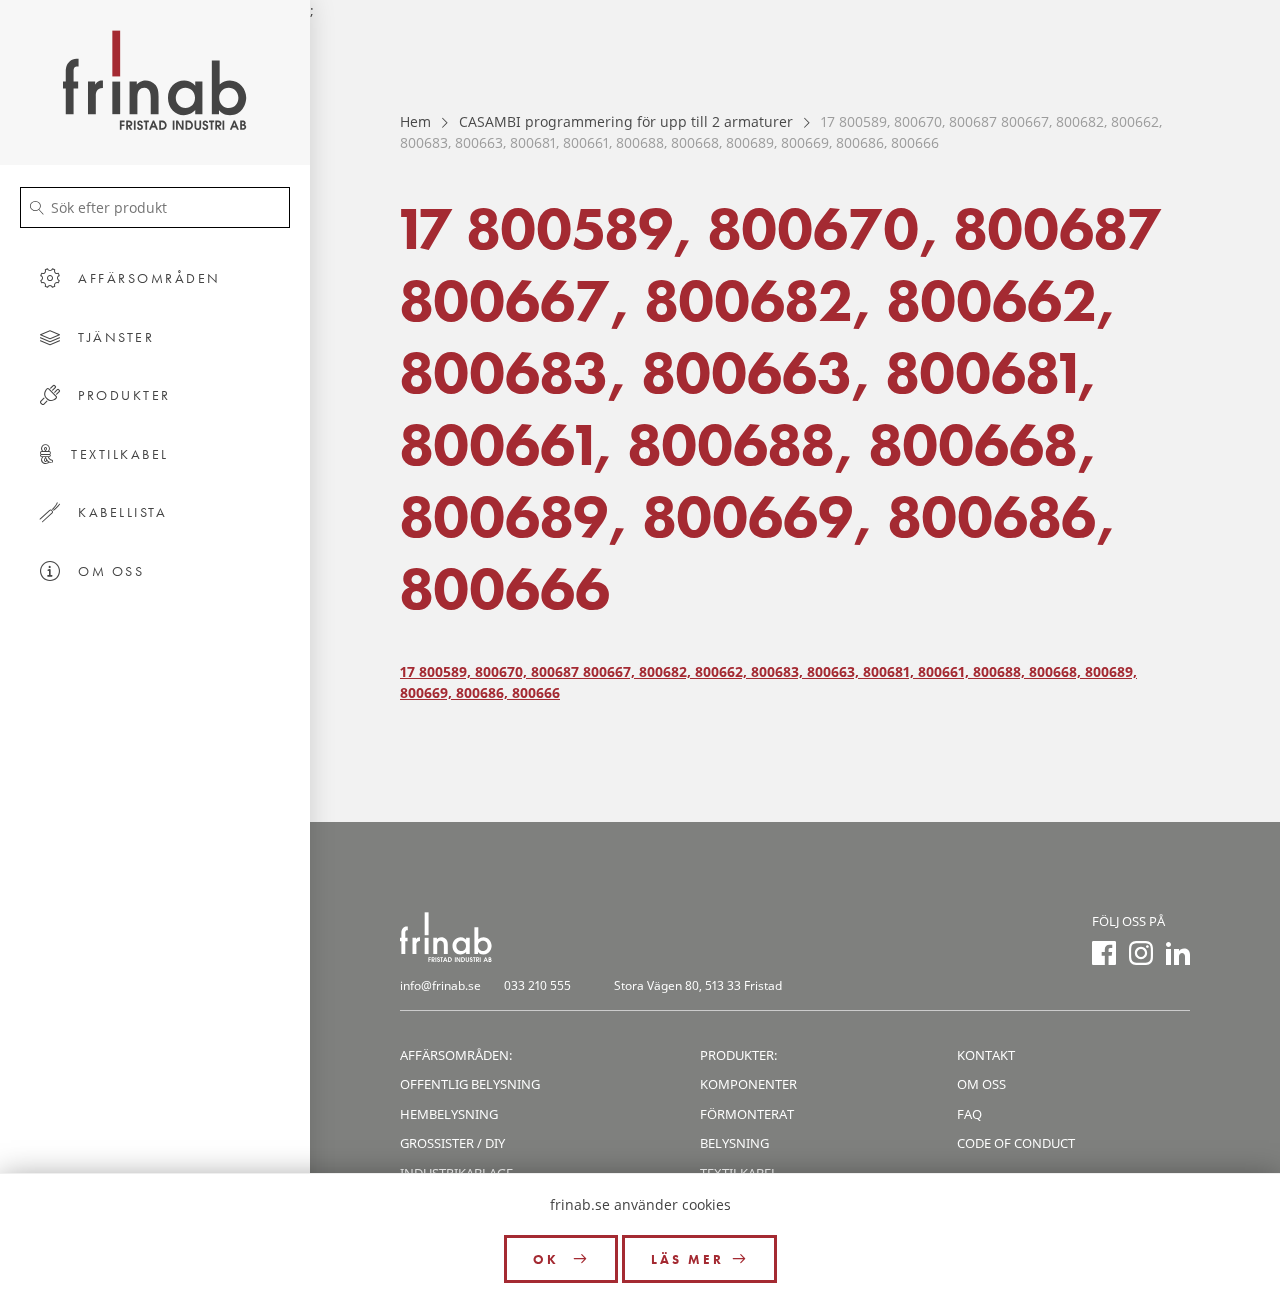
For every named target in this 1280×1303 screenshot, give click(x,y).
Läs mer (687, 1259)
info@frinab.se (440, 985)
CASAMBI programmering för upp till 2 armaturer (626, 121)
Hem (415, 121)
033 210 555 (537, 985)
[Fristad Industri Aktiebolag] (155, 82)
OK (549, 1259)
